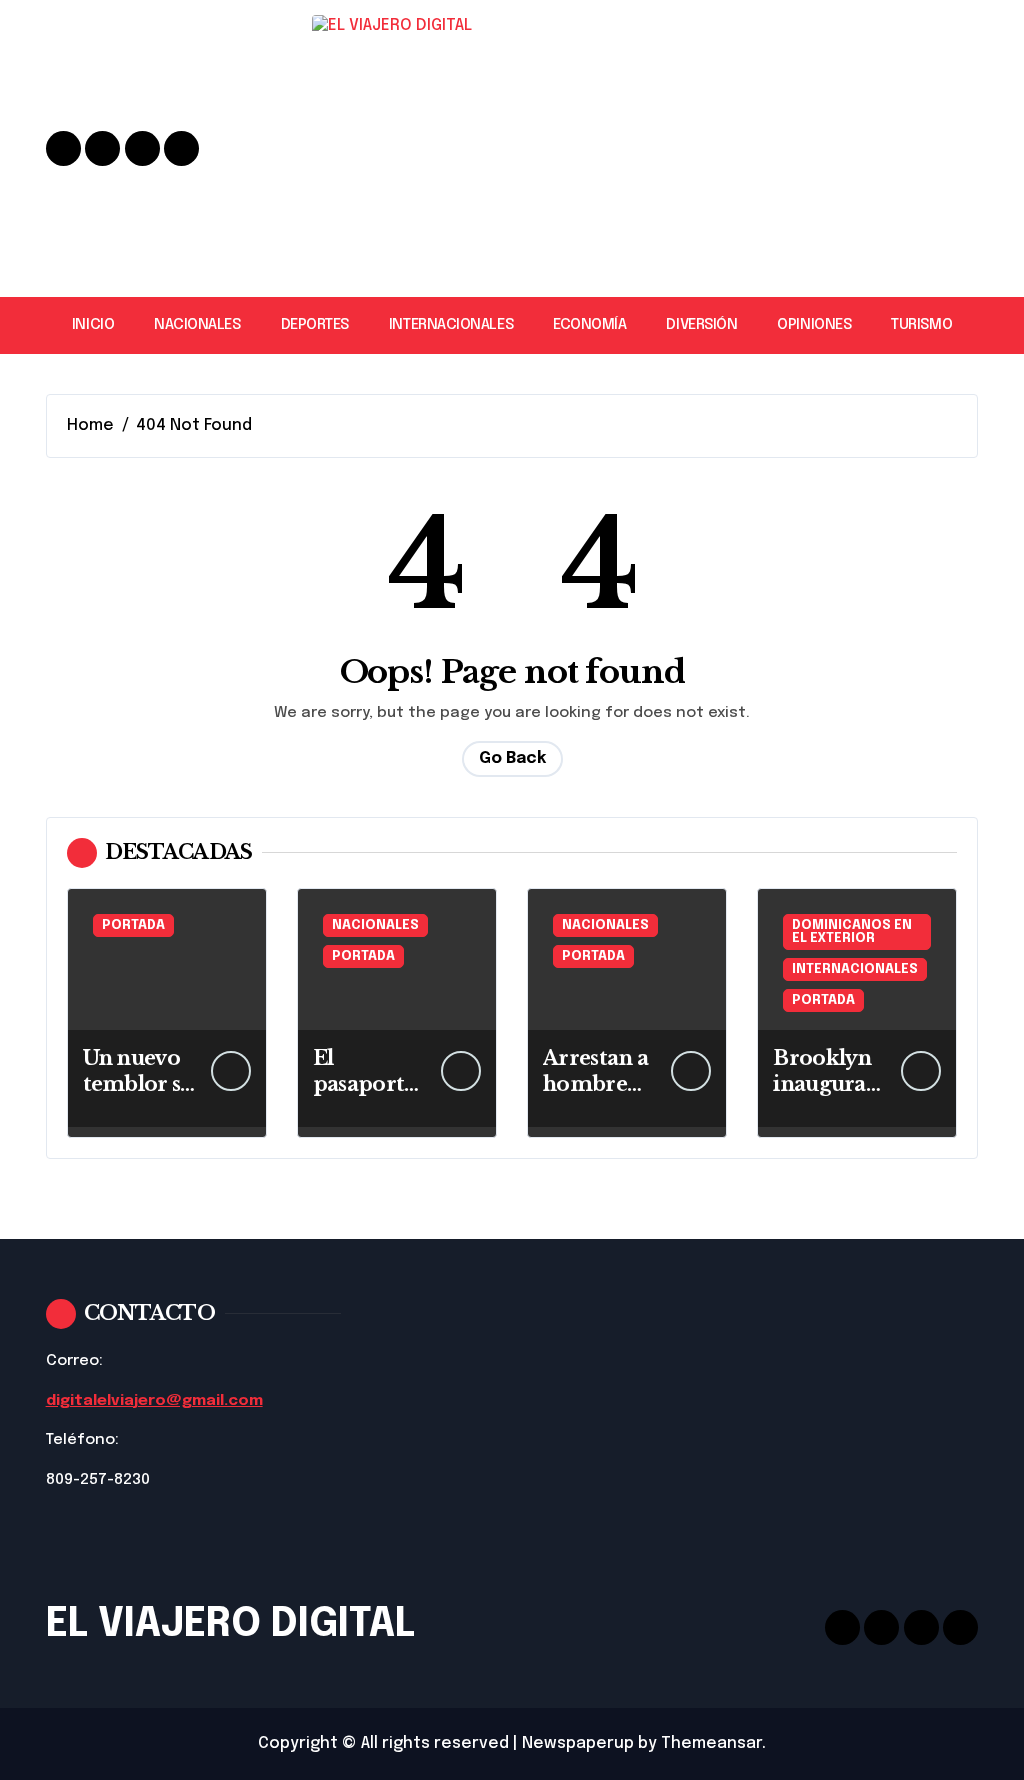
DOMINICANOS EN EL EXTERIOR (852, 932)
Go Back (512, 758)
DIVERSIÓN (701, 325)
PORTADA (133, 925)
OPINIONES (814, 325)
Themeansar (711, 1743)
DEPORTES (315, 325)
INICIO (93, 325)
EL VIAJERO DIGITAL (230, 1624)
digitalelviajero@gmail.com (154, 1401)
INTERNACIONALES (451, 325)
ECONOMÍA (589, 325)
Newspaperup (578, 1743)
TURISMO (921, 325)
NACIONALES (197, 325)
